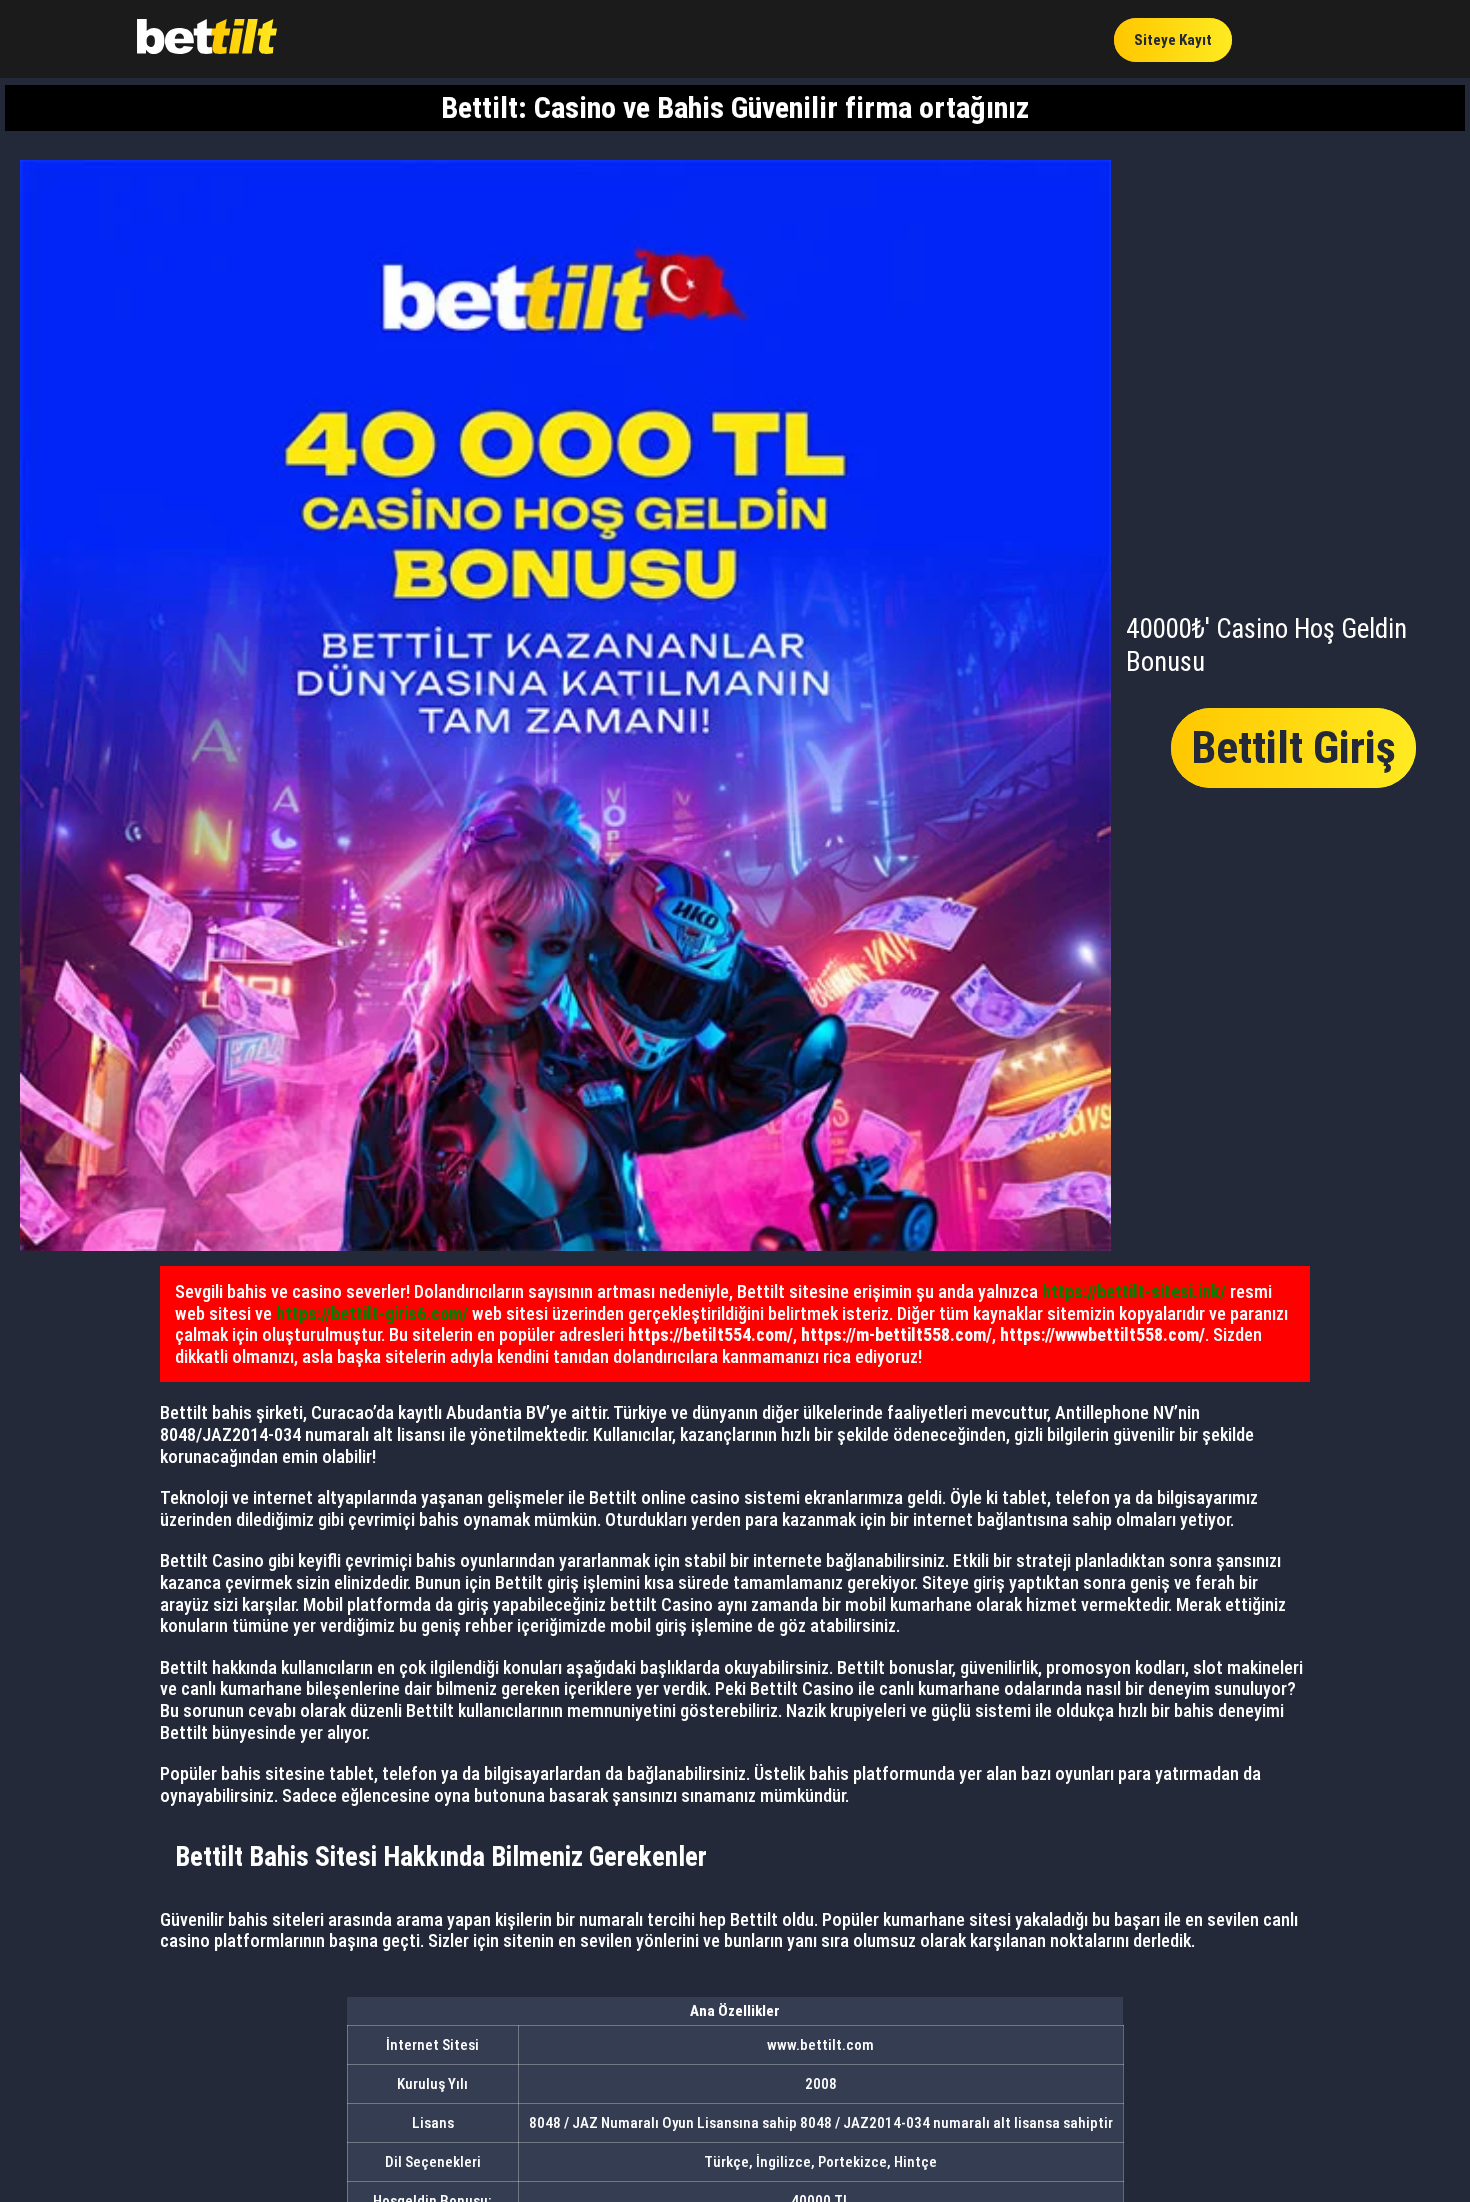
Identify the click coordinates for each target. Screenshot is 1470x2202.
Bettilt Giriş (1293, 747)
